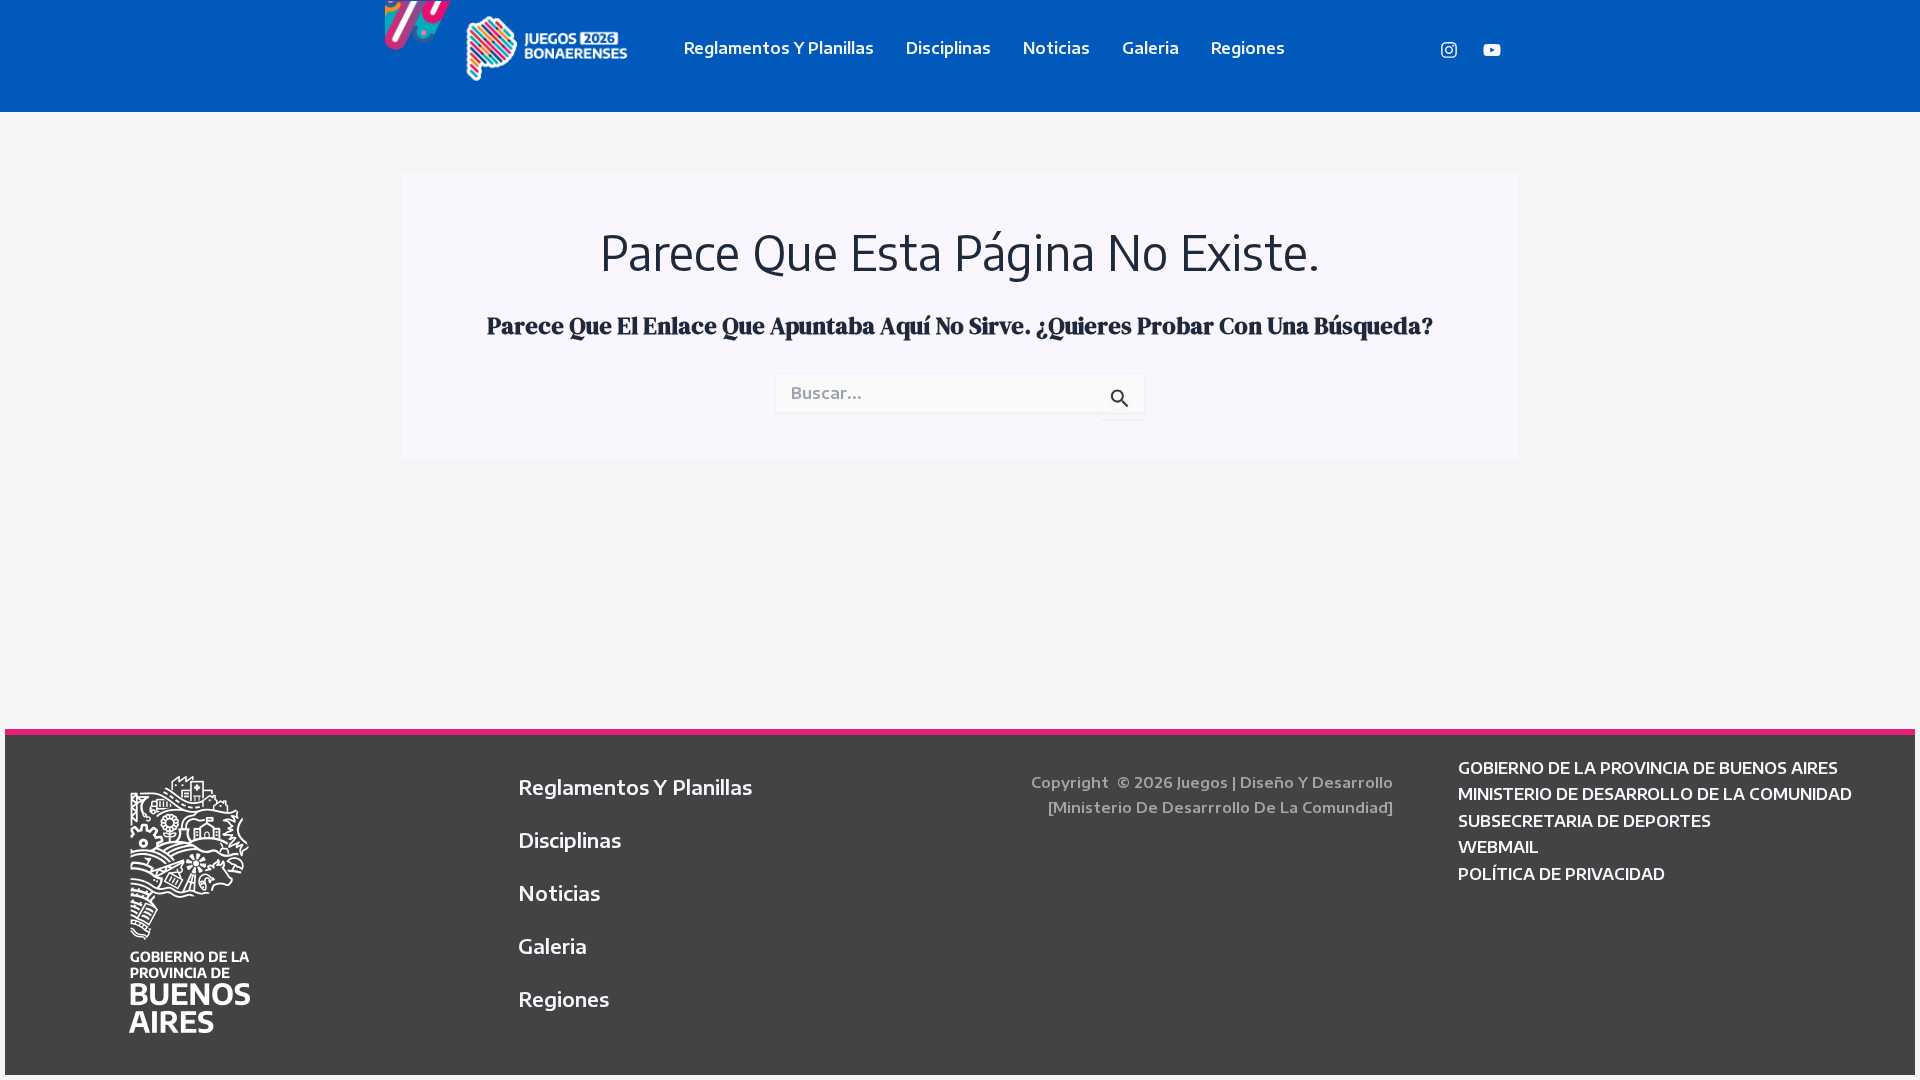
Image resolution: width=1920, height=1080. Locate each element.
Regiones (1248, 48)
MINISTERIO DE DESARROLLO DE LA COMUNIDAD (1655, 794)
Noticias (1056, 48)
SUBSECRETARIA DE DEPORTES (1584, 821)
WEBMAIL (1498, 847)
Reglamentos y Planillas (779, 48)
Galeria (1150, 48)
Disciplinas (948, 48)
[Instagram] (1449, 50)
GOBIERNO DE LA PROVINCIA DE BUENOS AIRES (1648, 768)
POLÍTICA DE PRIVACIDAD (1561, 874)
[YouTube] (1492, 50)
